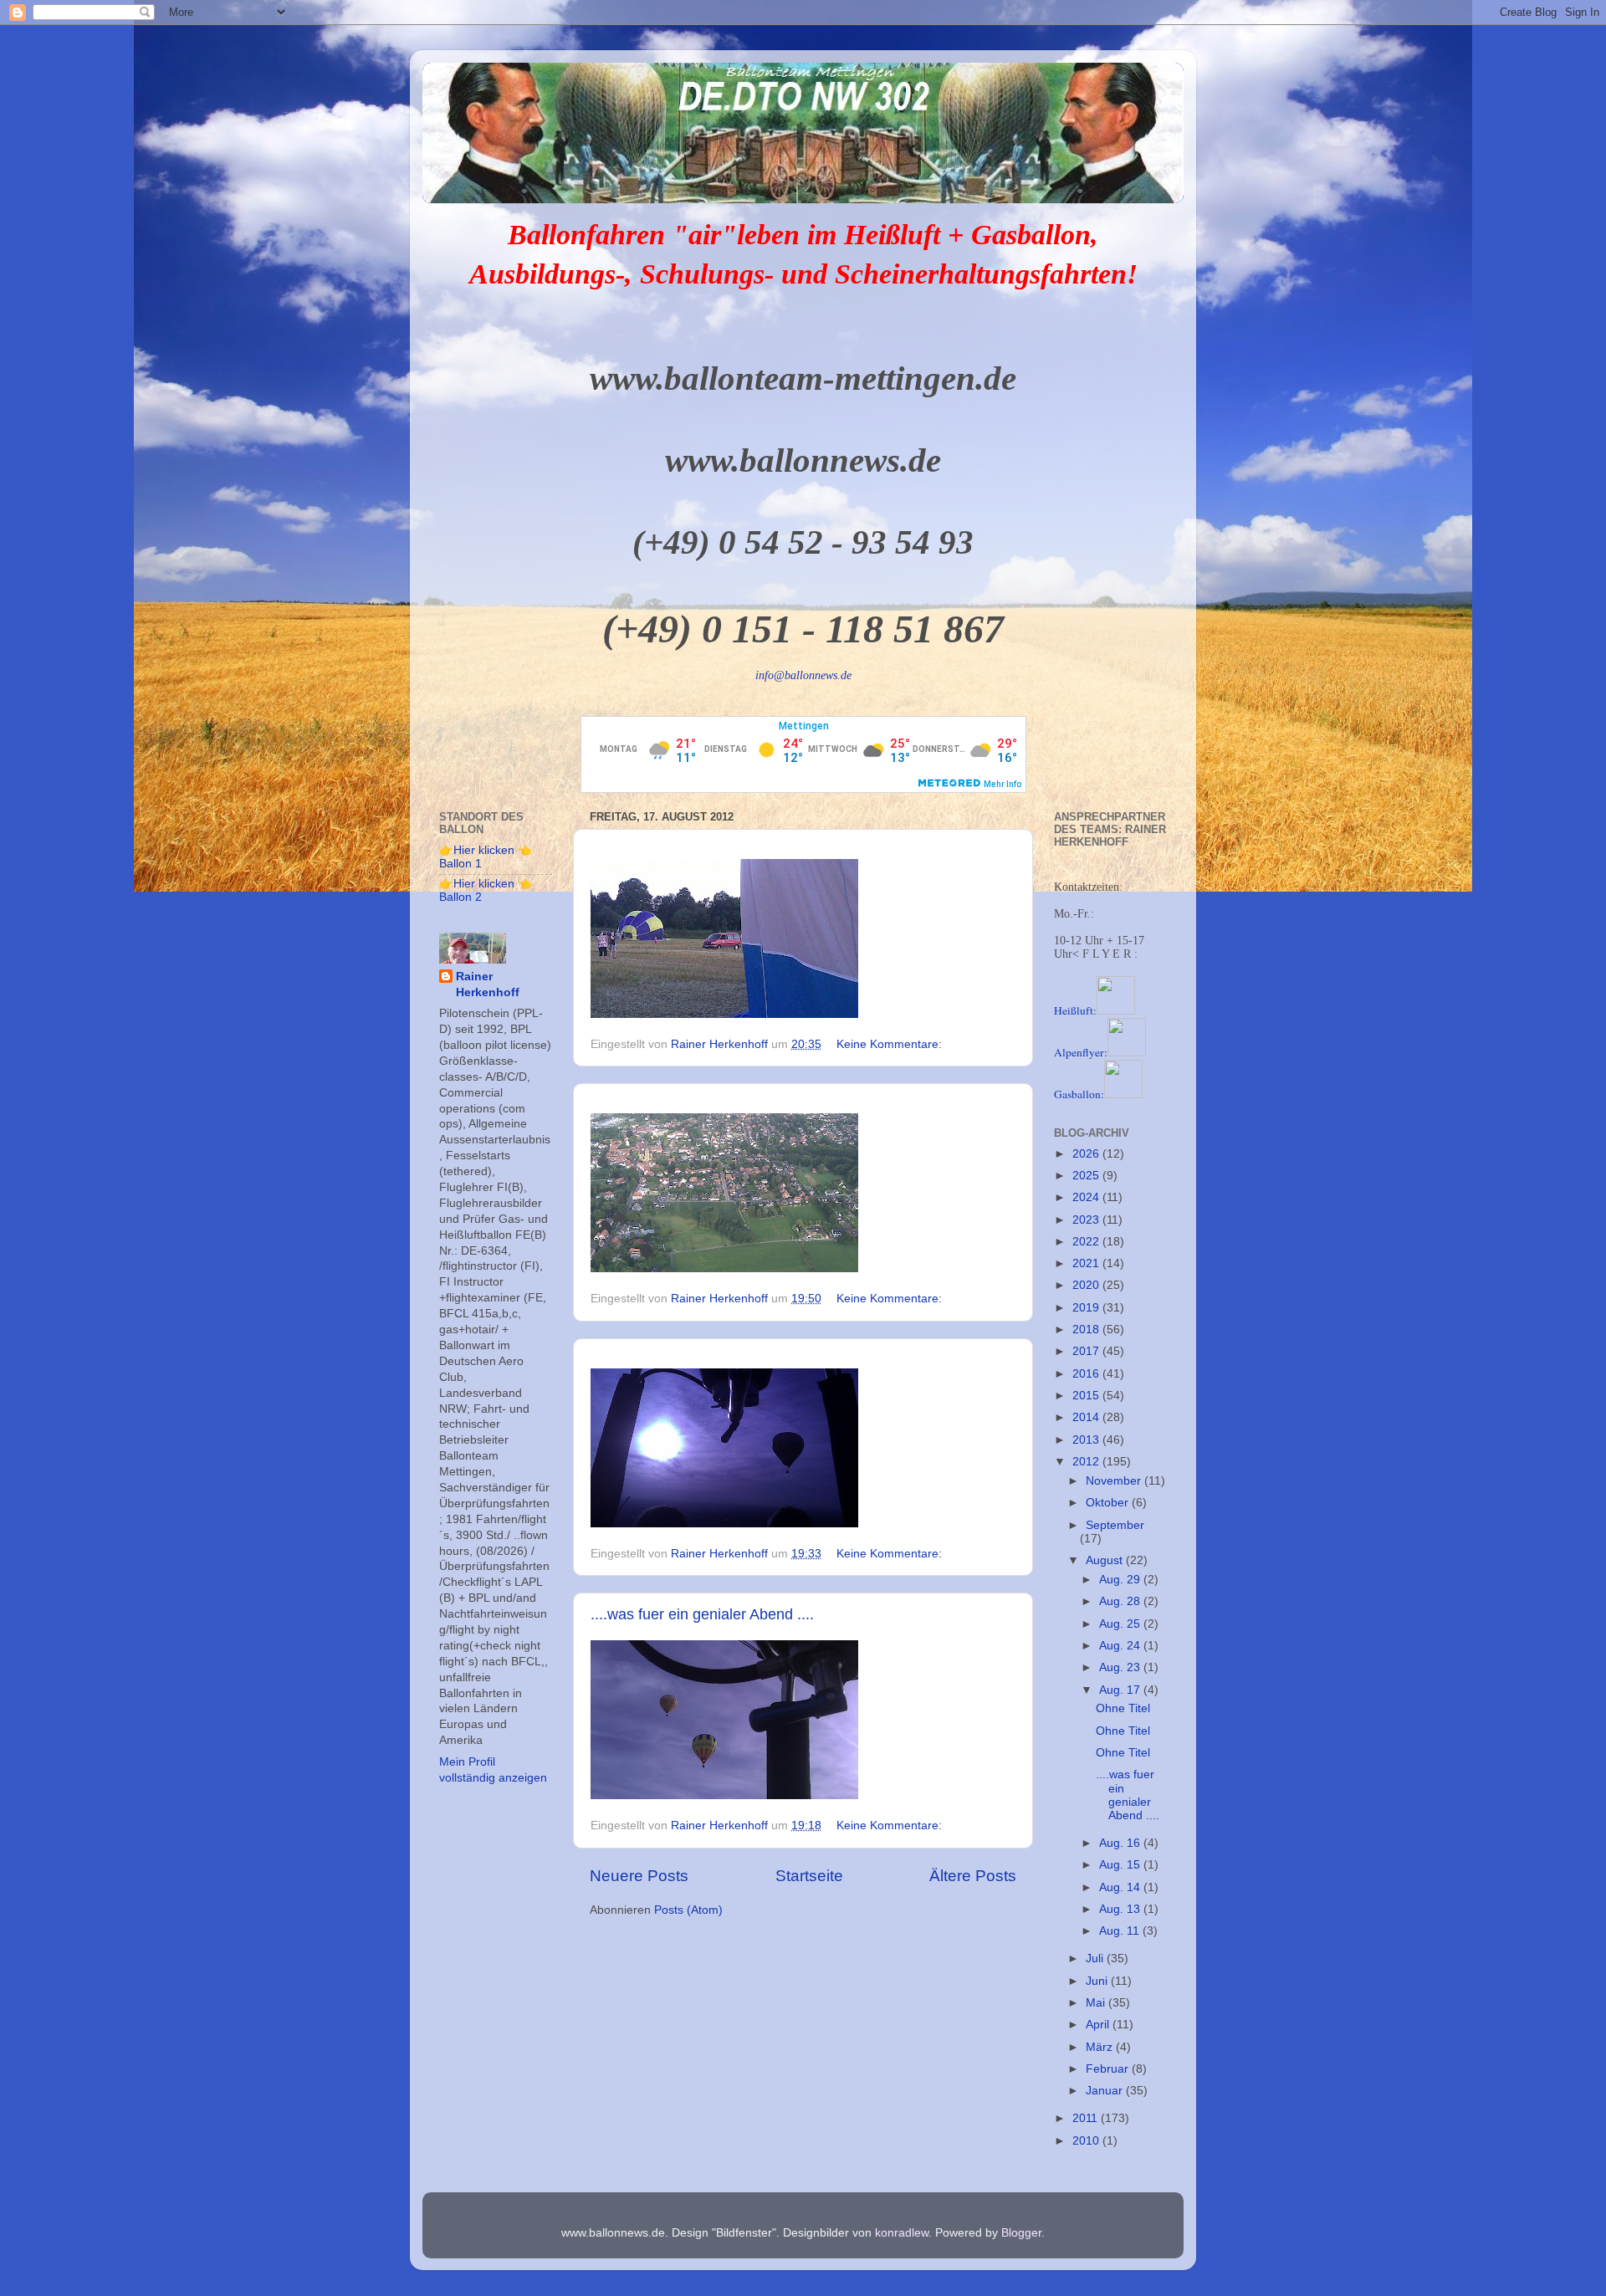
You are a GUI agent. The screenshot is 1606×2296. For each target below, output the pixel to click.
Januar (1106, 2091)
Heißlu (1075, 1010)
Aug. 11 (1121, 1931)
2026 (1087, 1154)
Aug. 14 (1121, 1887)
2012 (1087, 1462)
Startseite (809, 1876)
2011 (1087, 2118)
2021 (1087, 1263)
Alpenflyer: (1081, 1052)
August (1106, 1560)
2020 (1087, 1285)
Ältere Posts (973, 1876)
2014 (1087, 1417)
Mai (1097, 2003)
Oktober (1109, 1503)
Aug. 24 (1121, 1646)
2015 (1087, 1396)
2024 (1087, 1197)
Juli (1096, 1959)
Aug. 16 (1121, 1843)
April (1099, 2025)
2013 (1087, 1440)
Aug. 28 (1121, 1601)
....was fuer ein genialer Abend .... (702, 1614)
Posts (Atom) (688, 1910)
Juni (1098, 1981)
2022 (1087, 1242)
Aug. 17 (1121, 1690)
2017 (1087, 1351)
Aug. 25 (1121, 1624)
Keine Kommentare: (891, 1044)
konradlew (902, 2233)
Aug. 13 (1121, 1909)
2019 (1087, 1308)
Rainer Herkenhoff (488, 984)
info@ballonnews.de (803, 675)
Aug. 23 (1121, 1667)
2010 (1087, 2141)
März (1101, 2047)
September (1115, 1525)
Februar (1109, 2069)
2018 (1087, 1330)
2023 (1087, 1220)
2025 (1087, 1176)
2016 (1087, 1374)
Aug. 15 (1121, 1865)
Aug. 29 (1121, 1580)
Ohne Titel (1123, 1708)
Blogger (1021, 2233)
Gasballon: (1079, 1094)
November (1115, 1481)
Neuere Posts (639, 1876)
